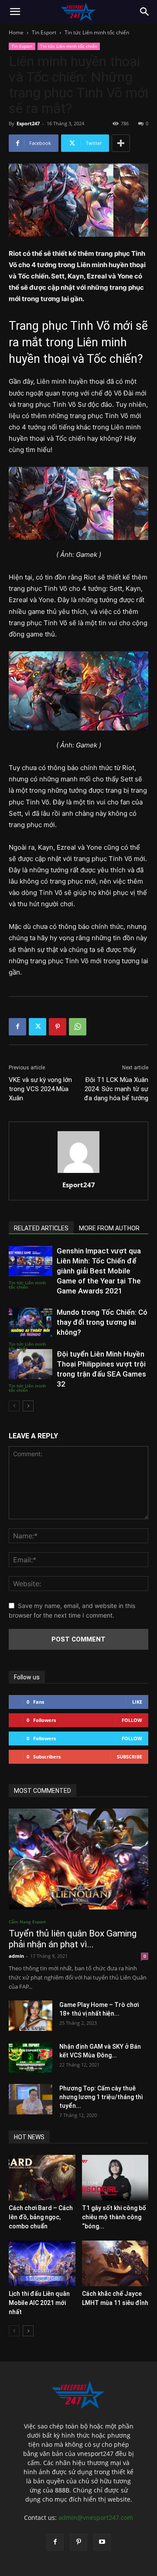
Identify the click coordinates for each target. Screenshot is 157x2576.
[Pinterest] (58, 1027)
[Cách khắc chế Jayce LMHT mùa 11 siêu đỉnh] (115, 2263)
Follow (132, 1720)
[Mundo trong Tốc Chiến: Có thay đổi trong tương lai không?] (31, 1322)
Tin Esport (44, 32)
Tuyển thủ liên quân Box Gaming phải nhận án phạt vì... (73, 1939)
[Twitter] (38, 1027)
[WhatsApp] (78, 1027)
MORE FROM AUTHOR (109, 1228)
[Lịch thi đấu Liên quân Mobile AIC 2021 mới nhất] (42, 2263)
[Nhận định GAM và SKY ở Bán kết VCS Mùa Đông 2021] (31, 2057)
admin (16, 1956)
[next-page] (28, 1406)
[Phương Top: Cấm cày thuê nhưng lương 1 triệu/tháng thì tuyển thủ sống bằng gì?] (31, 2099)
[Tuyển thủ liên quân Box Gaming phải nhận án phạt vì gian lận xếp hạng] (78, 1859)
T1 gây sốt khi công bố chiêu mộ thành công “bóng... (114, 2217)
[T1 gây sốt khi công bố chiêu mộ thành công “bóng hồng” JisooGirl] (115, 2178)
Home (16, 32)
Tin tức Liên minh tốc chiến (97, 32)
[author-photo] (78, 1173)
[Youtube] (102, 2542)
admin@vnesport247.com (96, 2517)
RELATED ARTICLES (41, 1228)
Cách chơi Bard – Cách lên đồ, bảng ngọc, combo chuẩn (41, 2217)
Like (137, 1702)
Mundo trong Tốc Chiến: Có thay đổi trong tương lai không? (102, 1322)
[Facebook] (17, 1027)
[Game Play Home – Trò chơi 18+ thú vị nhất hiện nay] (31, 2016)
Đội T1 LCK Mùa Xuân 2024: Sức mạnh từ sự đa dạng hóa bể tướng (116, 1089)
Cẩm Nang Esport (27, 1922)
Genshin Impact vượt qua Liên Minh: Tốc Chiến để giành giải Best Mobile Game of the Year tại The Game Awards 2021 (99, 1271)
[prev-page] (14, 1406)
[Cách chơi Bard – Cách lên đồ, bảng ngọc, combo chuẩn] (42, 2178)
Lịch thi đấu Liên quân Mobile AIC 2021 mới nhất (39, 2303)
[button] (15, 12)
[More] (121, 143)
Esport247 (28, 123)
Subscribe (130, 1757)
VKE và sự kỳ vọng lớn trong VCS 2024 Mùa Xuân (40, 1089)
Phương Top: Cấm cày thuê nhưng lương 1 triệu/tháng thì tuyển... (101, 2097)
